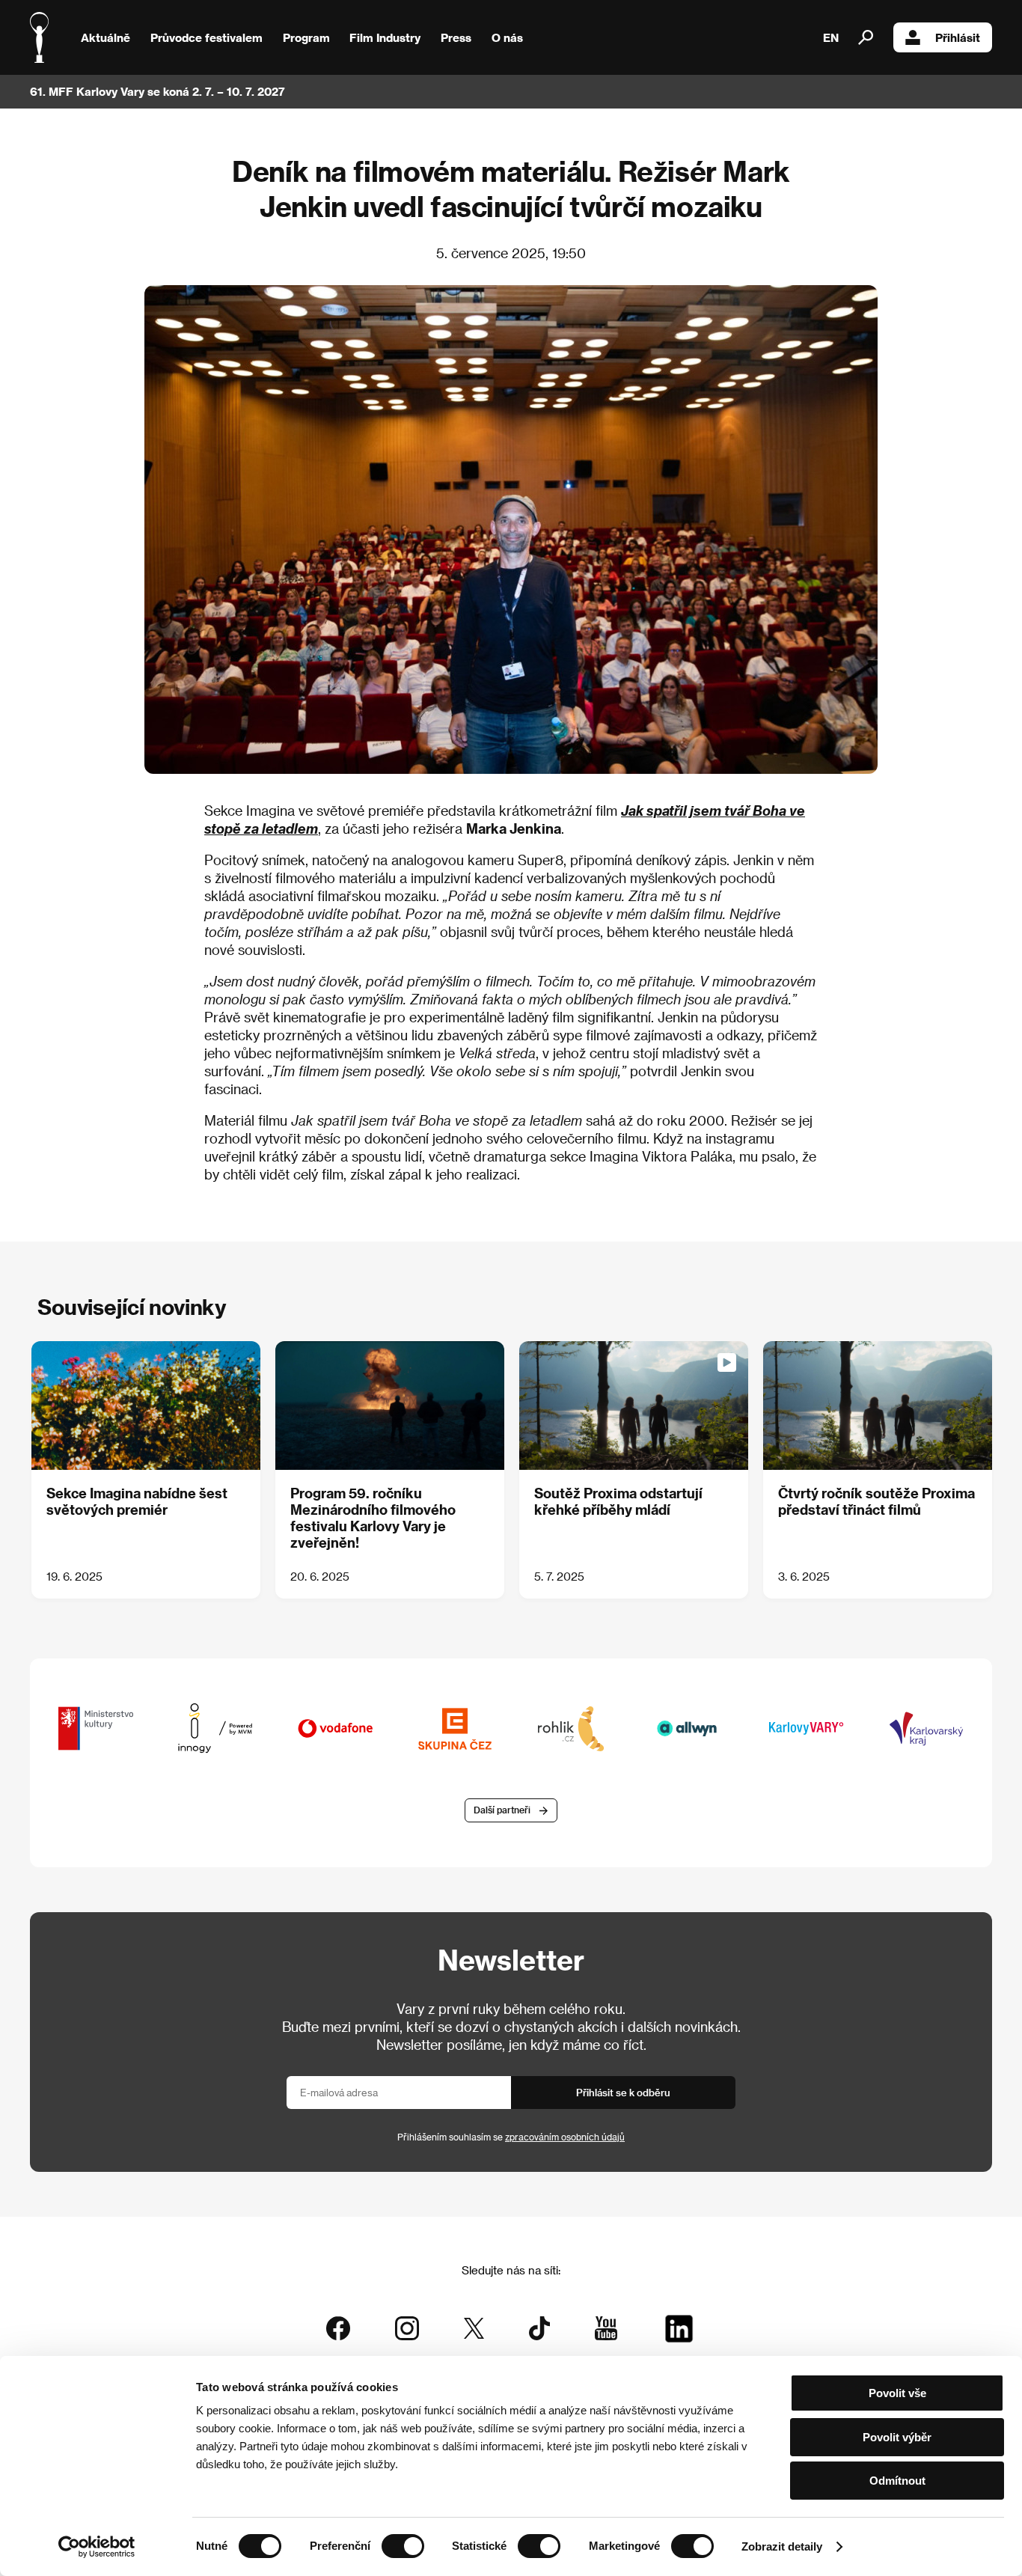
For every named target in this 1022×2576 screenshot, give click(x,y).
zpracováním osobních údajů (565, 2137)
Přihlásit (958, 37)
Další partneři (502, 1810)
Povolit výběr (897, 2437)
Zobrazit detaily (782, 2546)
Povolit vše (897, 2393)
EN (831, 37)
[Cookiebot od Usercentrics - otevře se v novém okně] (97, 2547)
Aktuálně (105, 37)
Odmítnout (897, 2481)
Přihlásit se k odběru (623, 2092)
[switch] (403, 2546)
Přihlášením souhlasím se (511, 2137)
